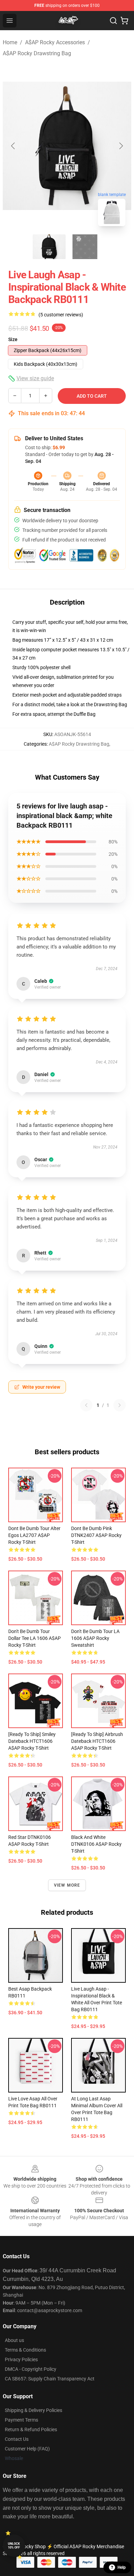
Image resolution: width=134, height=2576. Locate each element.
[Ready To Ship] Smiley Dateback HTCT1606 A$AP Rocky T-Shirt (32, 1741)
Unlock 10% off (14, 2546)
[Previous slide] (13, 146)
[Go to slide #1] (49, 247)
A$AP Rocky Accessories (55, 42)
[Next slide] (121, 146)
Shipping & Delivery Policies (33, 2410)
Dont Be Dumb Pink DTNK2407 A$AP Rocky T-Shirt (96, 1535)
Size (13, 339)
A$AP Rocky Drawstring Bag (37, 53)
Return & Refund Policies (31, 2429)
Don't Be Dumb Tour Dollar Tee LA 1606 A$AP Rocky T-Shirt (35, 1638)
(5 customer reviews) (61, 315)
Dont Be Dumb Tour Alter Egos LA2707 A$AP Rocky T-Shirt (34, 1535)
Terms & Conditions (25, 2350)
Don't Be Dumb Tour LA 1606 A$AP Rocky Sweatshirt (95, 1638)
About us (14, 2340)
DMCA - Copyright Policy (31, 2369)
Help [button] (122, 2567)
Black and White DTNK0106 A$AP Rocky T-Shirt (96, 1844)
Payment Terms (21, 2420)
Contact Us (17, 2439)
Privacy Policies (21, 2359)
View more (67, 1885)
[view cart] (124, 21)
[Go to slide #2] (85, 247)
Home (10, 42)
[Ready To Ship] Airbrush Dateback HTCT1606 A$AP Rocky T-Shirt (97, 1741)
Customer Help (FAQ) (27, 2449)
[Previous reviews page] (86, 1405)
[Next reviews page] (120, 1405)
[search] (113, 21)
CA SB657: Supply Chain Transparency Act (50, 2379)
